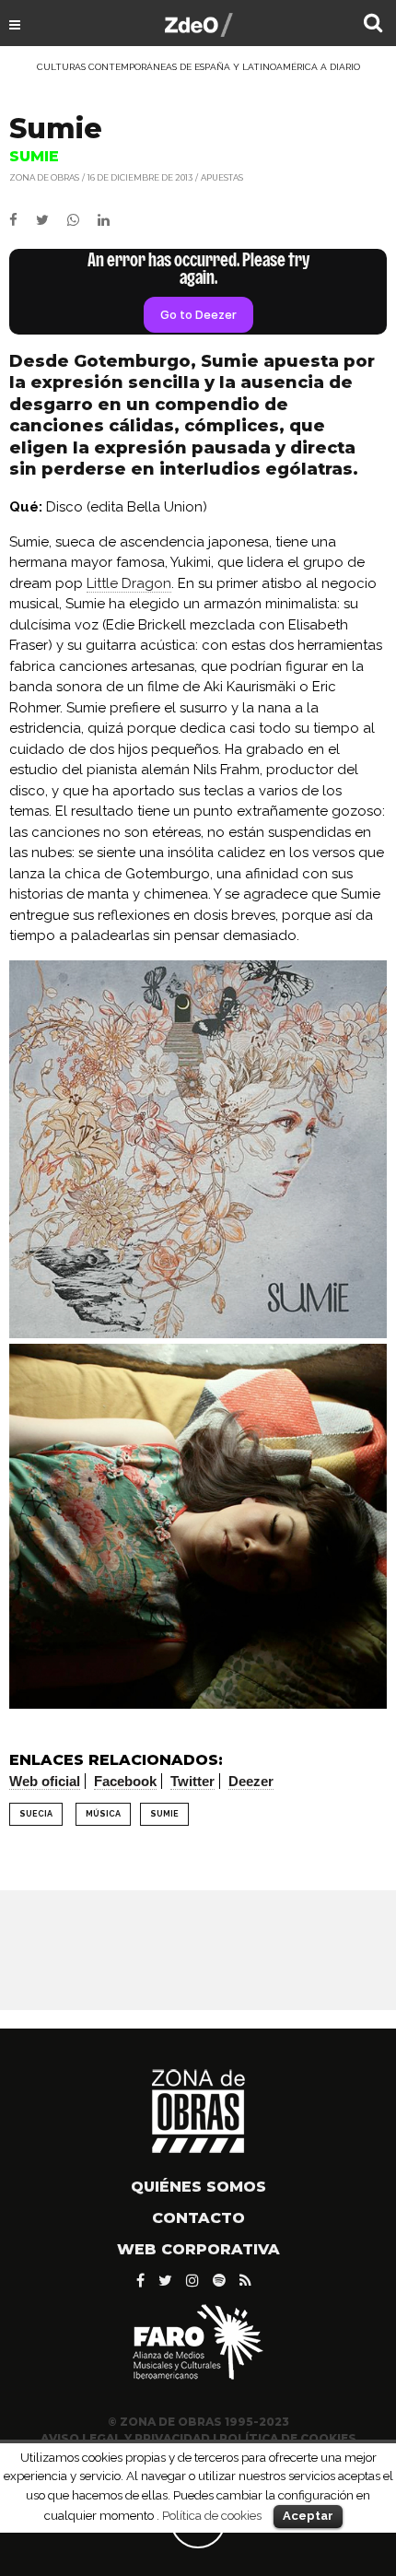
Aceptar (308, 2516)
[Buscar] (373, 25)
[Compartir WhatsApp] (81, 220)
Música (103, 1814)
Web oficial (45, 1781)
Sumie (164, 1814)
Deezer (251, 1781)
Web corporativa (198, 2249)
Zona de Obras (44, 177)
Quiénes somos (198, 2187)
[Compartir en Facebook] (23, 220)
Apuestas (222, 177)
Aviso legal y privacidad (125, 2438)
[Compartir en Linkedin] (111, 220)
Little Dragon (129, 583)
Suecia (36, 1814)
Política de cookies (212, 2515)
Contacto (198, 2218)
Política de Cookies (288, 2438)
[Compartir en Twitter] (52, 220)
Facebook (125, 1781)
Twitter (192, 1781)
